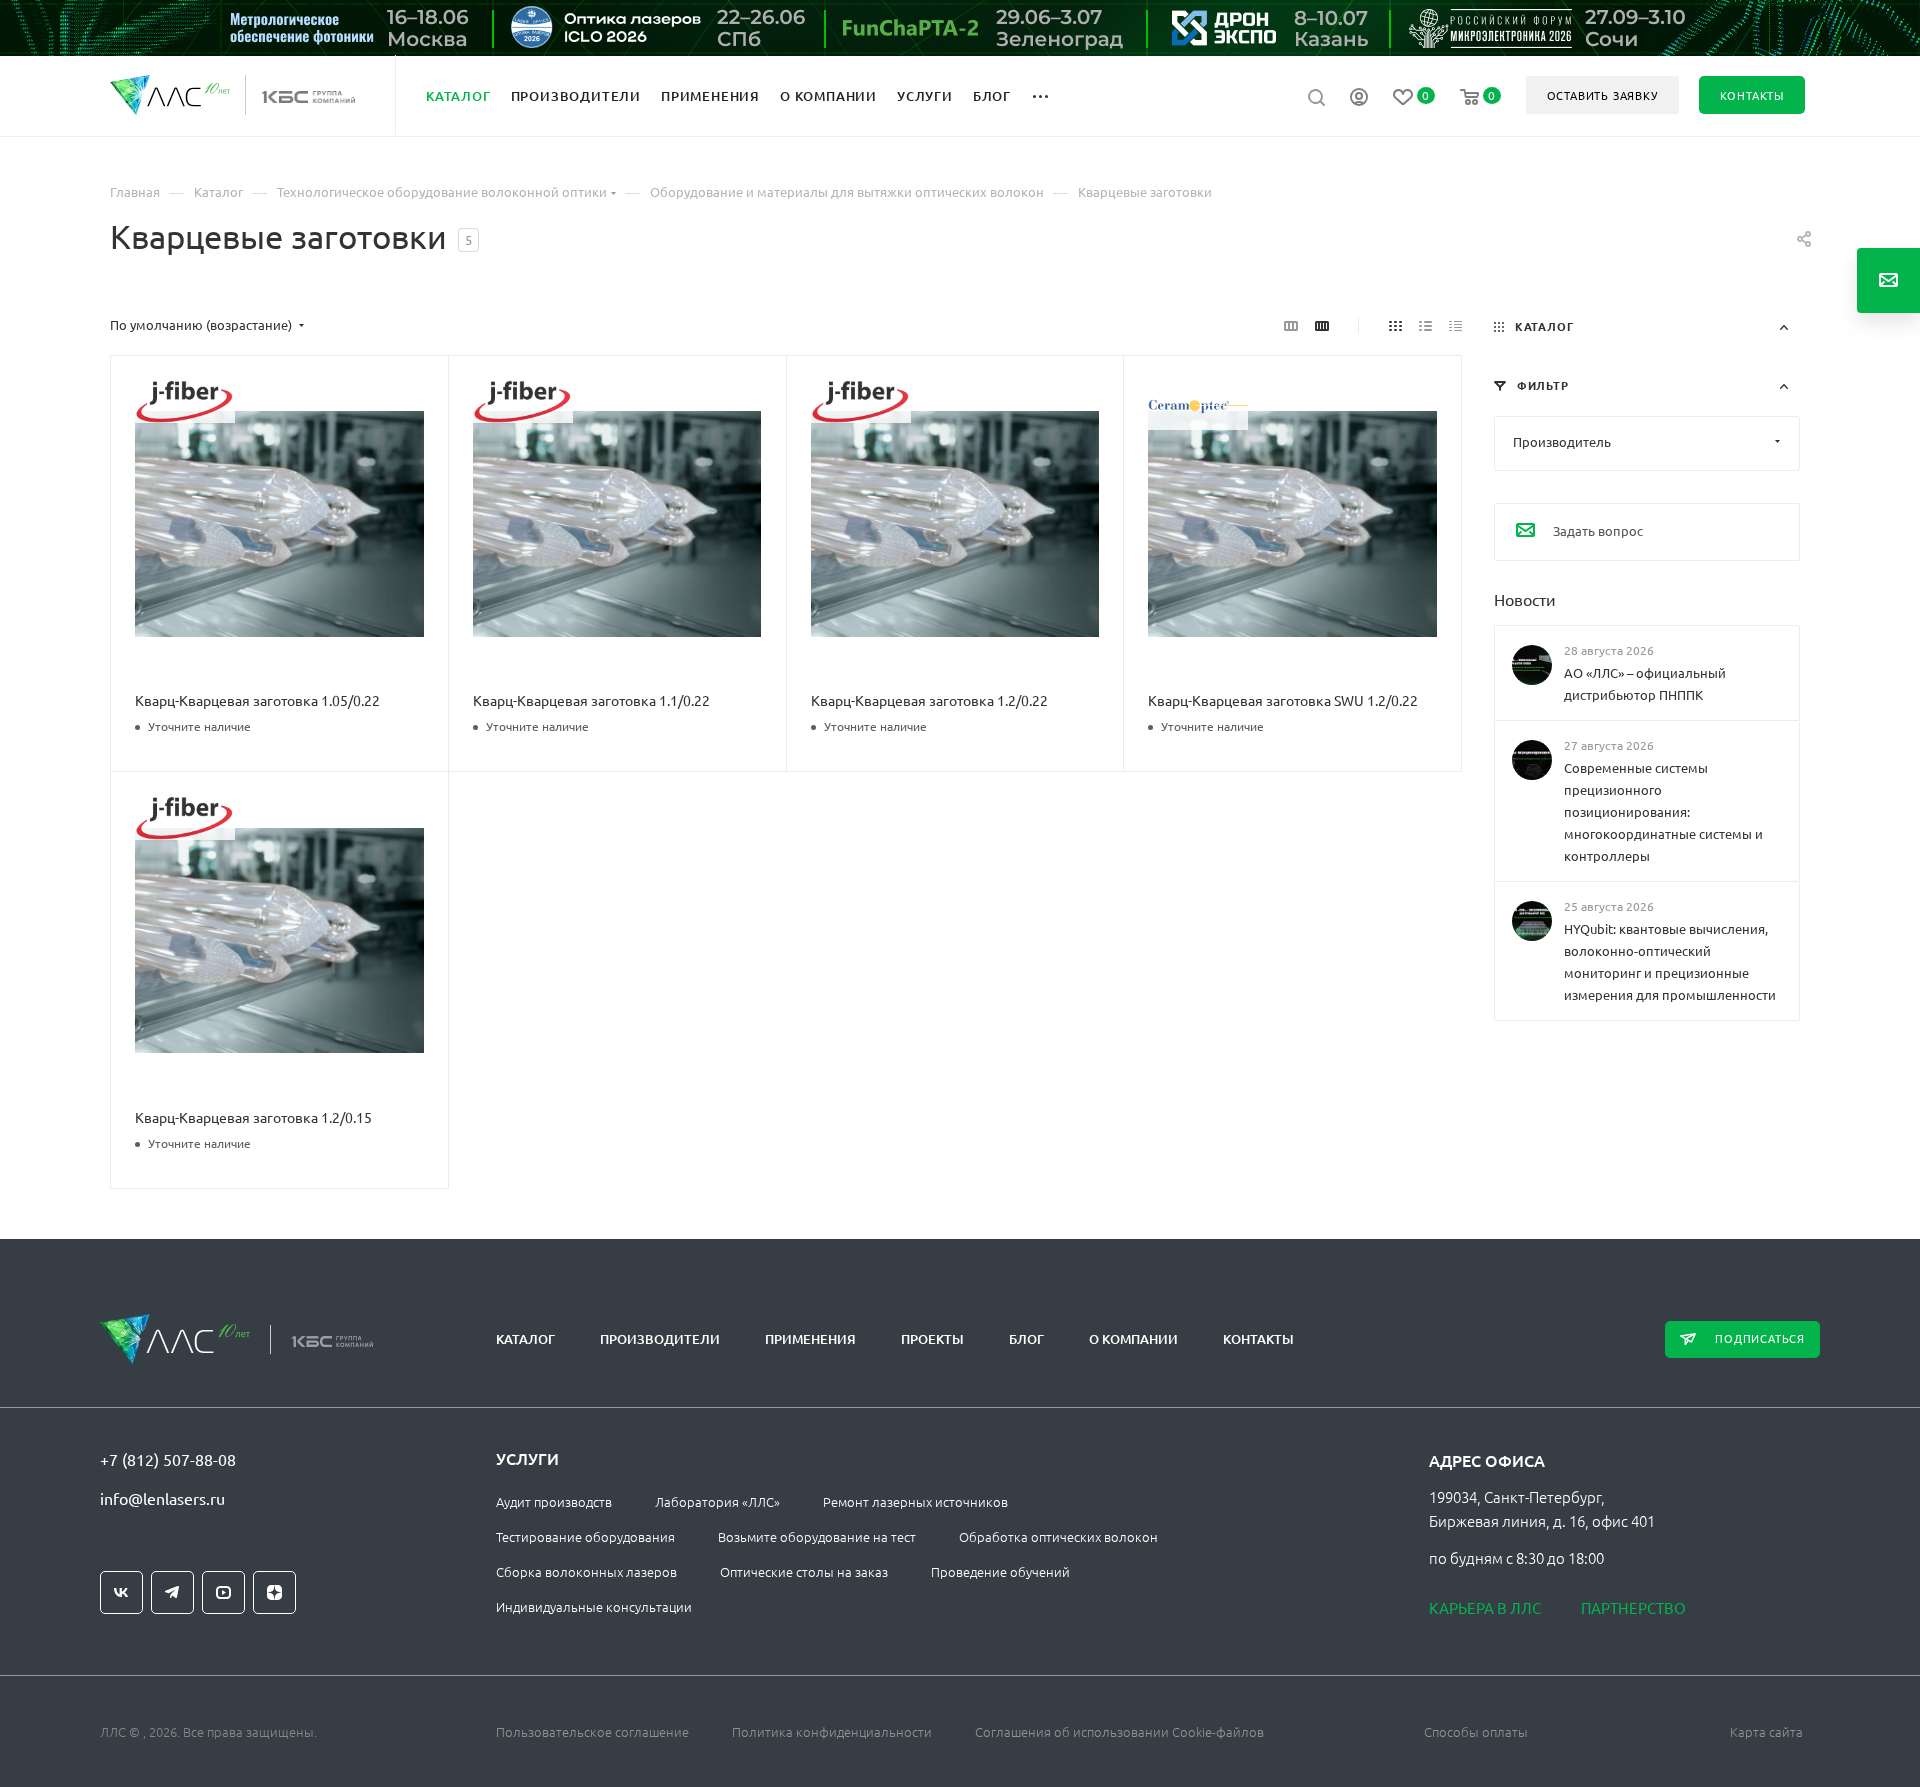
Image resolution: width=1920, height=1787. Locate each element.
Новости (1525, 598)
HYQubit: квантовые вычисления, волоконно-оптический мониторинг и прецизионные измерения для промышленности (1670, 961)
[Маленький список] (1291, 325)
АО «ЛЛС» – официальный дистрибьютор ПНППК (1645, 683)
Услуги (527, 1458)
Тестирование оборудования (585, 1536)
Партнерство (1633, 1607)
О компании (1133, 1339)
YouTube (223, 1592)
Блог (1026, 1339)
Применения (810, 1339)
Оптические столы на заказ (804, 1571)
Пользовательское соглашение (592, 1731)
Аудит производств (554, 1501)
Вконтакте (121, 1592)
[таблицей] (1455, 325)
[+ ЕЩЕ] (1051, 95)
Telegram (172, 1592)
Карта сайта (1766, 1731)
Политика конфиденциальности (832, 1731)
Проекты (932, 1339)
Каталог (525, 1339)
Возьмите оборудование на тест (817, 1536)
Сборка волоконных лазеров (586, 1571)
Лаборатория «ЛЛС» (717, 1501)
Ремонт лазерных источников (915, 1501)
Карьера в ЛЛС (1485, 1607)
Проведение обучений (1000, 1571)
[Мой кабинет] (1359, 99)
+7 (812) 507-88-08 (168, 1459)
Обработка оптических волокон (1058, 1536)
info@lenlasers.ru (162, 1498)
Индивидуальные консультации (594, 1606)
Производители (660, 1339)
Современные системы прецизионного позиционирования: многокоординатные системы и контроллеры (1663, 811)
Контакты (1258, 1339)
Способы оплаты (1476, 1731)
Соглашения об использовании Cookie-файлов (1119, 1731)
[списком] (1425, 325)
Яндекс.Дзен (274, 1592)
